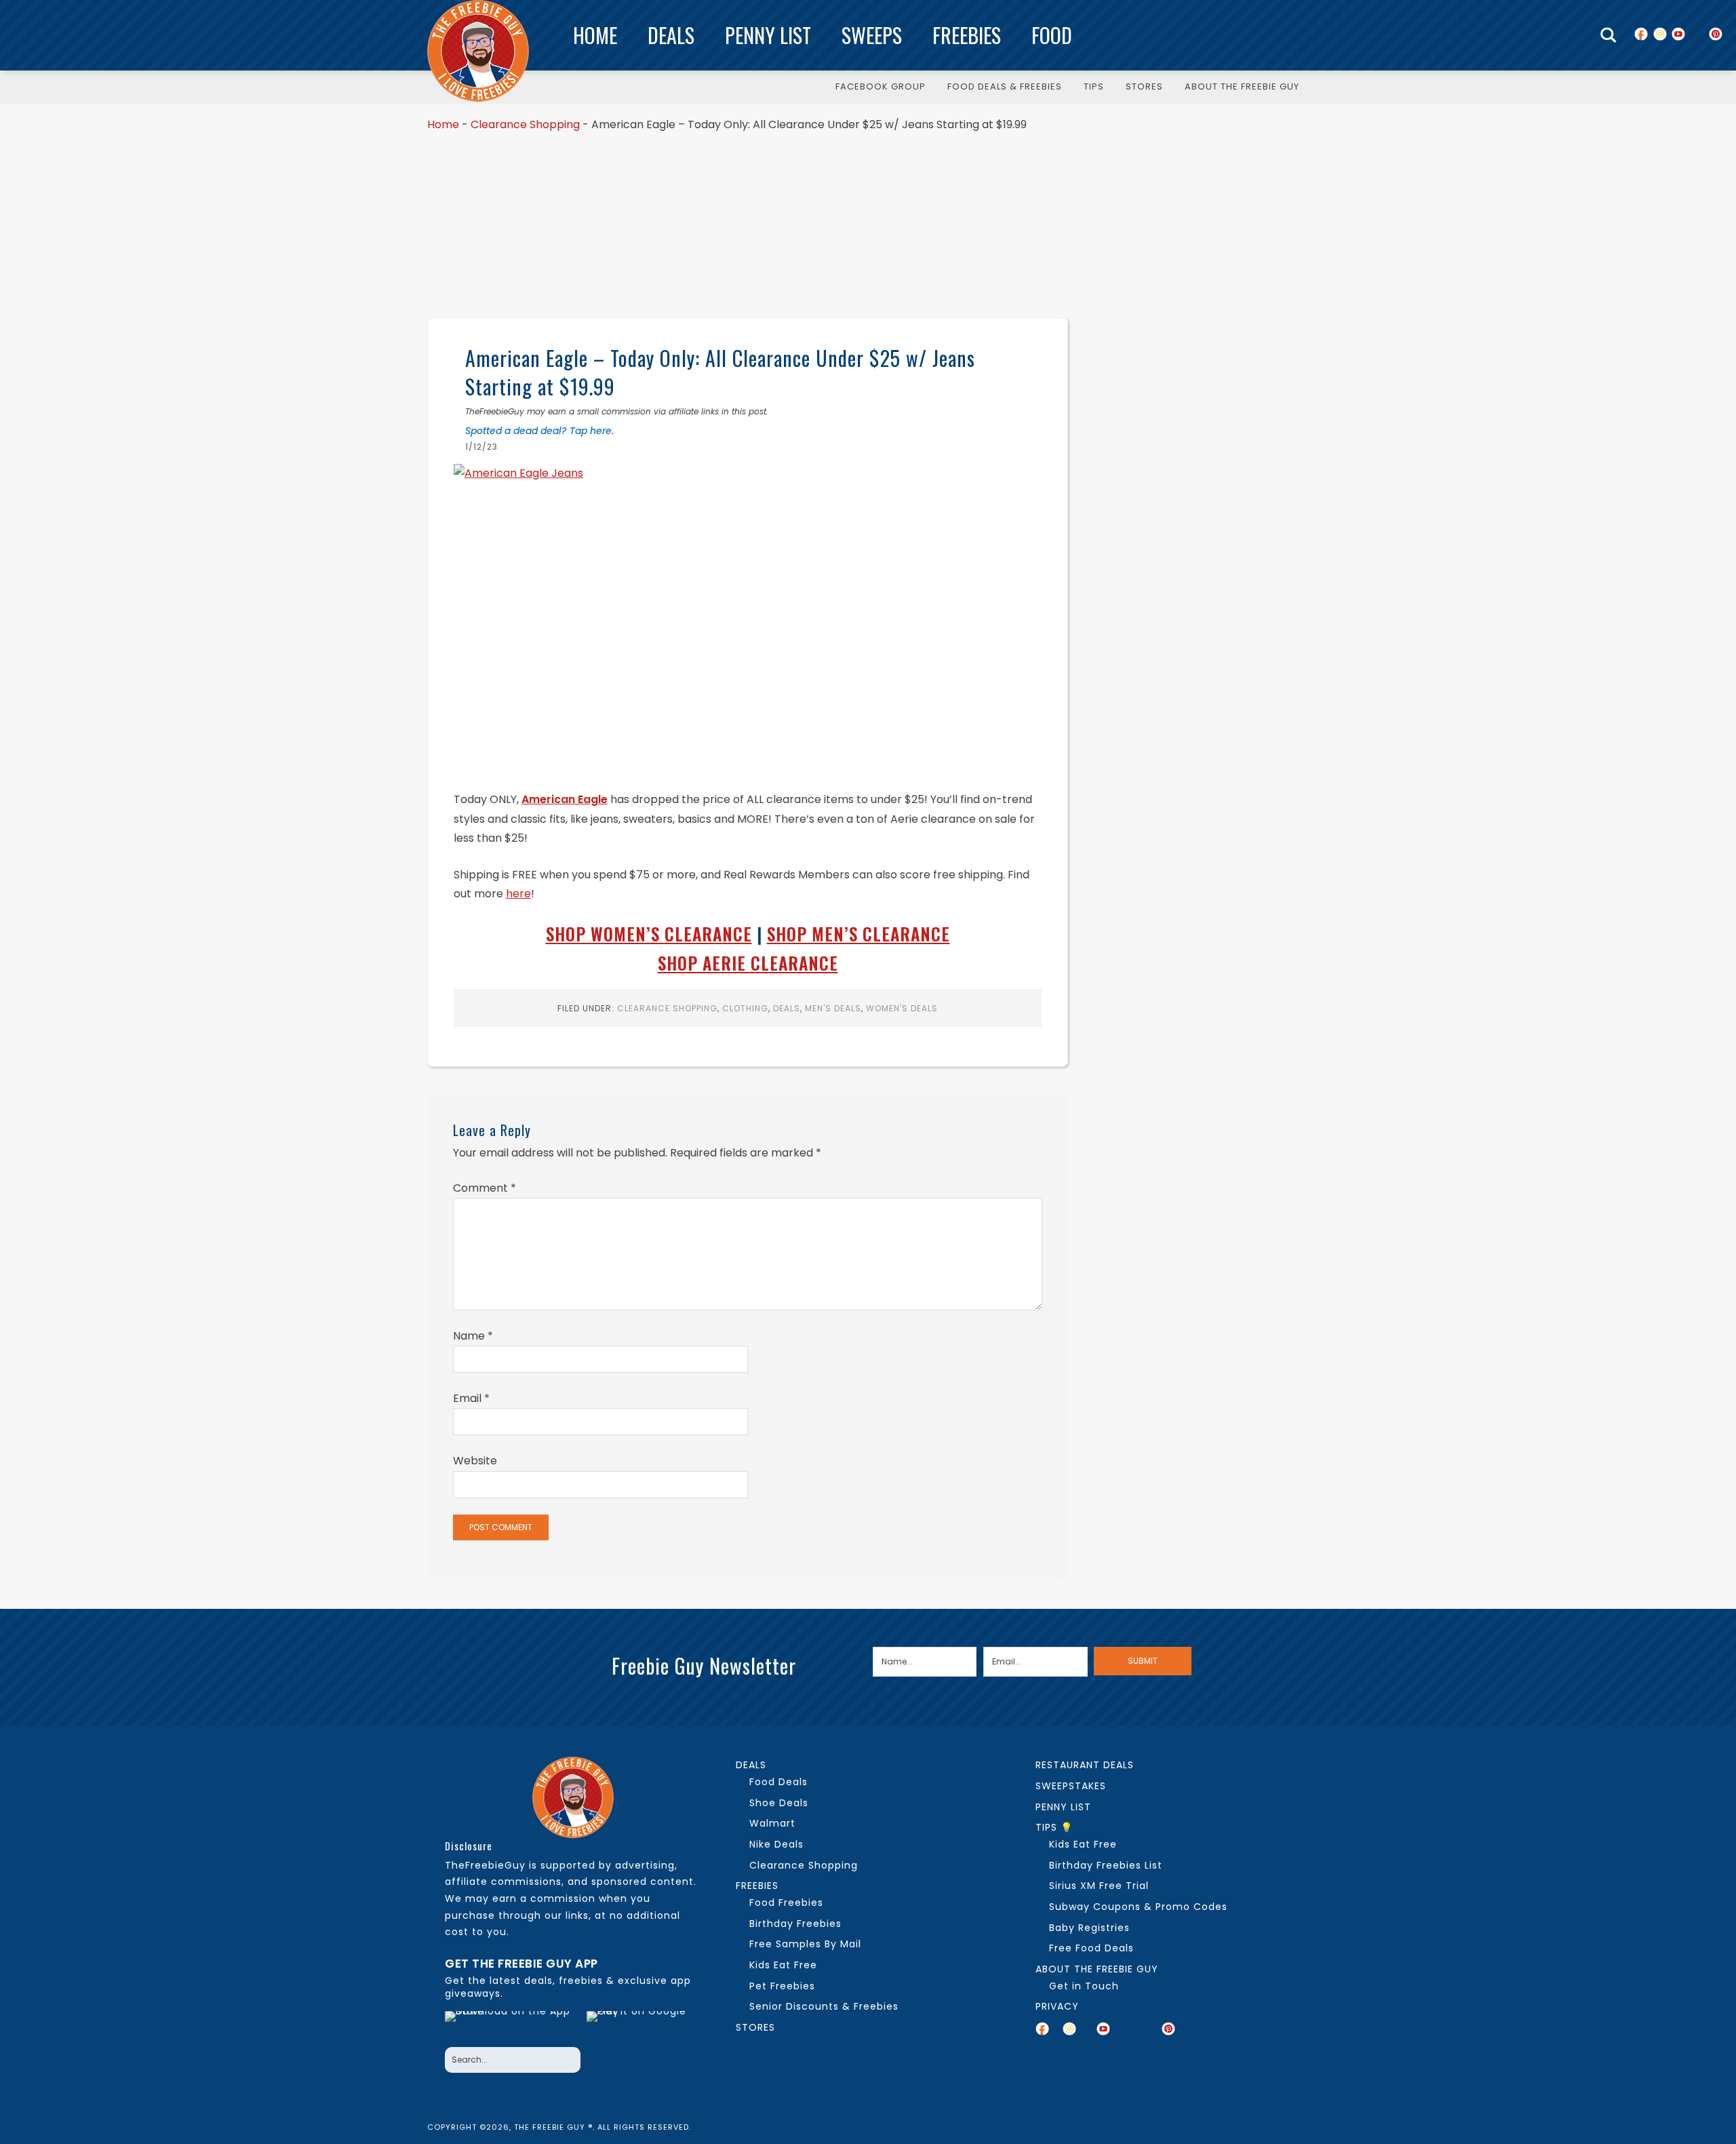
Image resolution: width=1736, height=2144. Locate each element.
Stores (755, 2027)
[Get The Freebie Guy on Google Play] (639, 2025)
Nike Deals (776, 1844)
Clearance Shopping (525, 124)
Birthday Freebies (795, 1924)
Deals (671, 35)
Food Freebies (786, 1903)
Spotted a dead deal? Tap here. (539, 431)
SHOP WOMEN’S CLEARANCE (649, 934)
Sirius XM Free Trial (1099, 1886)
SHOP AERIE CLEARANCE (748, 963)
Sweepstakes (1071, 1786)
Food (1052, 35)
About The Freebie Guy (1097, 1969)
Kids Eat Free (783, 1965)
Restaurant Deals (1085, 1765)
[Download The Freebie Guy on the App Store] (512, 2025)
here (518, 894)
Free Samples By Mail (805, 1944)
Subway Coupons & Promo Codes (1138, 1907)
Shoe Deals (779, 1803)
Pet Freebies (782, 1986)
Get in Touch (1084, 1986)
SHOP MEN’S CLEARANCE (859, 934)
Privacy (1057, 2006)
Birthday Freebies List (1106, 1865)
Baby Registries (1089, 1928)
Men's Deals (833, 1008)
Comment (485, 1188)
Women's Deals (902, 1008)
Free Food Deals (1091, 1948)
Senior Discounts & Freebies (824, 2006)
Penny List (768, 35)
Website (475, 1461)
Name (473, 1336)
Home (595, 35)
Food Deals (778, 1782)
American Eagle (565, 799)
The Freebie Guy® (478, 51)
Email (471, 1398)
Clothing (745, 1008)
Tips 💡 (1054, 1827)
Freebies (967, 35)
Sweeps (872, 35)
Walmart (772, 1823)
